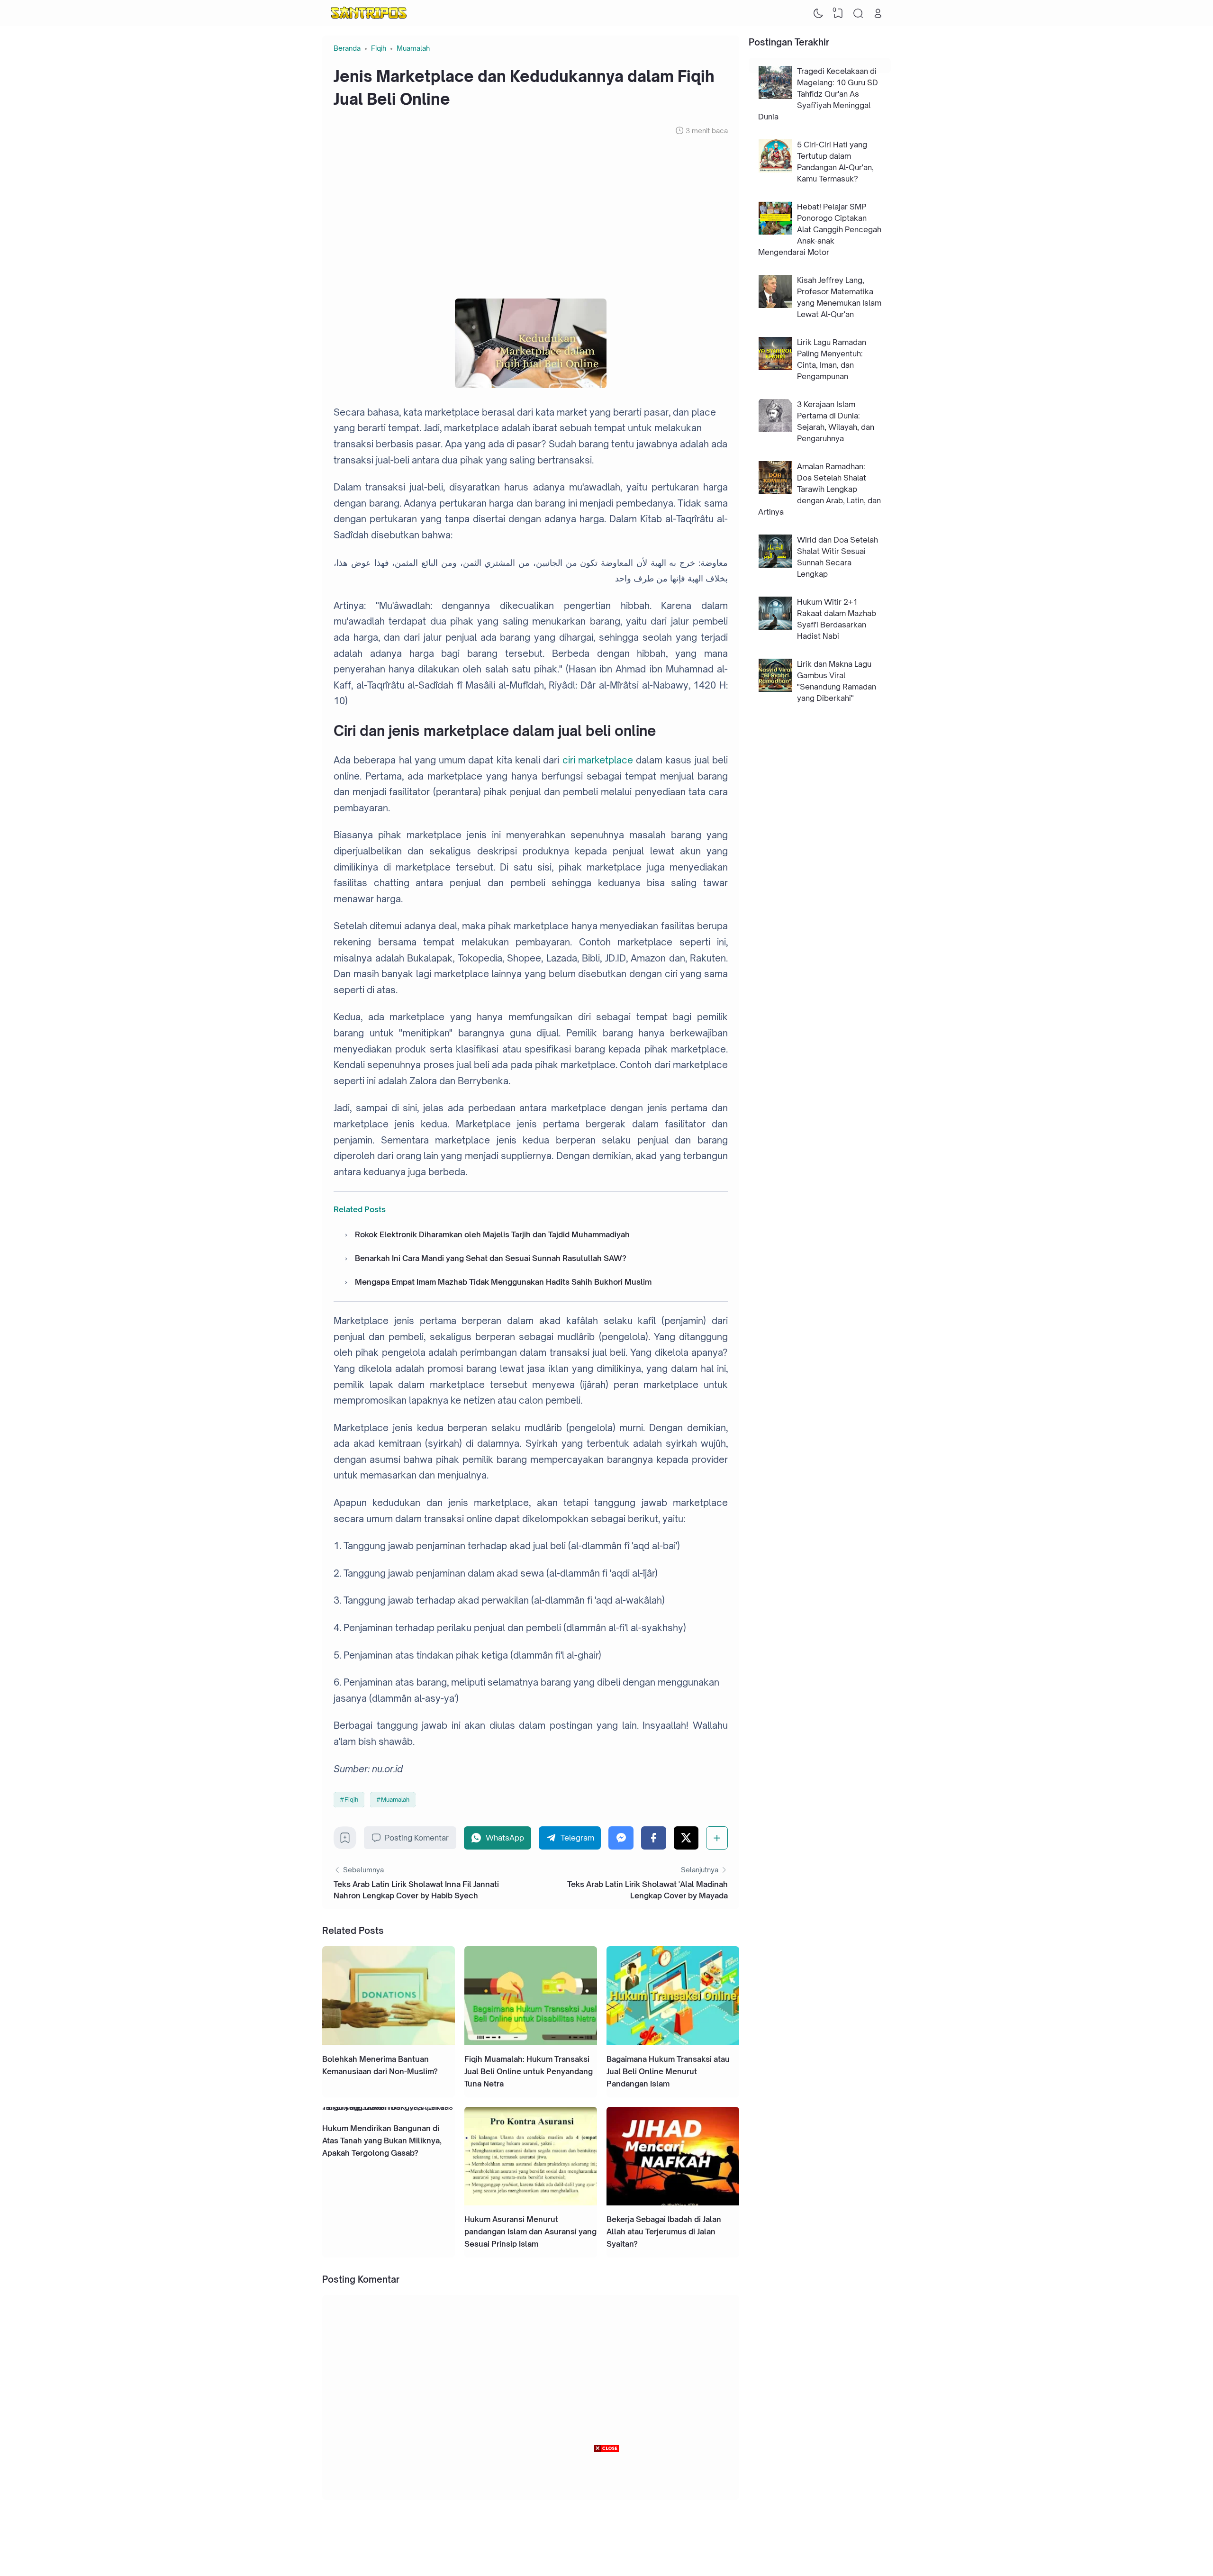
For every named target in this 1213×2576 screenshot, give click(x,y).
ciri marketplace (598, 760)
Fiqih (351, 1799)
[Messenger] (621, 1838)
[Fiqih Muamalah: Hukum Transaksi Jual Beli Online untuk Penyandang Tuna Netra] (531, 2042)
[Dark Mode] (818, 13)
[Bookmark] (345, 1841)
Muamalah (395, 1799)
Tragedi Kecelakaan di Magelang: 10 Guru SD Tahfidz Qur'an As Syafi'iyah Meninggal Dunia (818, 94)
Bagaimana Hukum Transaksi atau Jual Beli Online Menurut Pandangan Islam (668, 2071)
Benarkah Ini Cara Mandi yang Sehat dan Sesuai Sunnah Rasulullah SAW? (491, 1258)
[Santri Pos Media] (369, 13)
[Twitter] (686, 1838)
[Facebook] (654, 1838)
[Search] (858, 13)
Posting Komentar (417, 1838)
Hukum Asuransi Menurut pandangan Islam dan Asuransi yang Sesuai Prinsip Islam (530, 2231)
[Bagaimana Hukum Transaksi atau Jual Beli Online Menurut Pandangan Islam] (673, 2042)
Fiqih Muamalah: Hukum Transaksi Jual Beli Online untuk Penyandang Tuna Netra (529, 2071)
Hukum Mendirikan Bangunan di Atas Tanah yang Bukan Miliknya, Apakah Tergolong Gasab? (382, 2141)
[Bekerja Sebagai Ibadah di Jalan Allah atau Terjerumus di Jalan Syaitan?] (673, 2203)
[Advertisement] (531, 217)
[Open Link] (878, 13)
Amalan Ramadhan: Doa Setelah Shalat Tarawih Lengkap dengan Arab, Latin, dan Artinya (819, 489)
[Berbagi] (717, 1838)
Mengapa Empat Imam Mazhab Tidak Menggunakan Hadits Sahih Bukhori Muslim (503, 1282)
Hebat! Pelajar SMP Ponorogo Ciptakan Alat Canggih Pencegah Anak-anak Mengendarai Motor (820, 229)
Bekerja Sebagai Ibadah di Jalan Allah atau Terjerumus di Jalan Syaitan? (664, 2231)
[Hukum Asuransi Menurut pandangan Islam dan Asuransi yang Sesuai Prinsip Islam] (531, 2203)
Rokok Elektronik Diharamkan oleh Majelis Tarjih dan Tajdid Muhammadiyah (492, 1234)
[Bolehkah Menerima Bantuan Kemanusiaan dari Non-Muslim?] (389, 2042)
